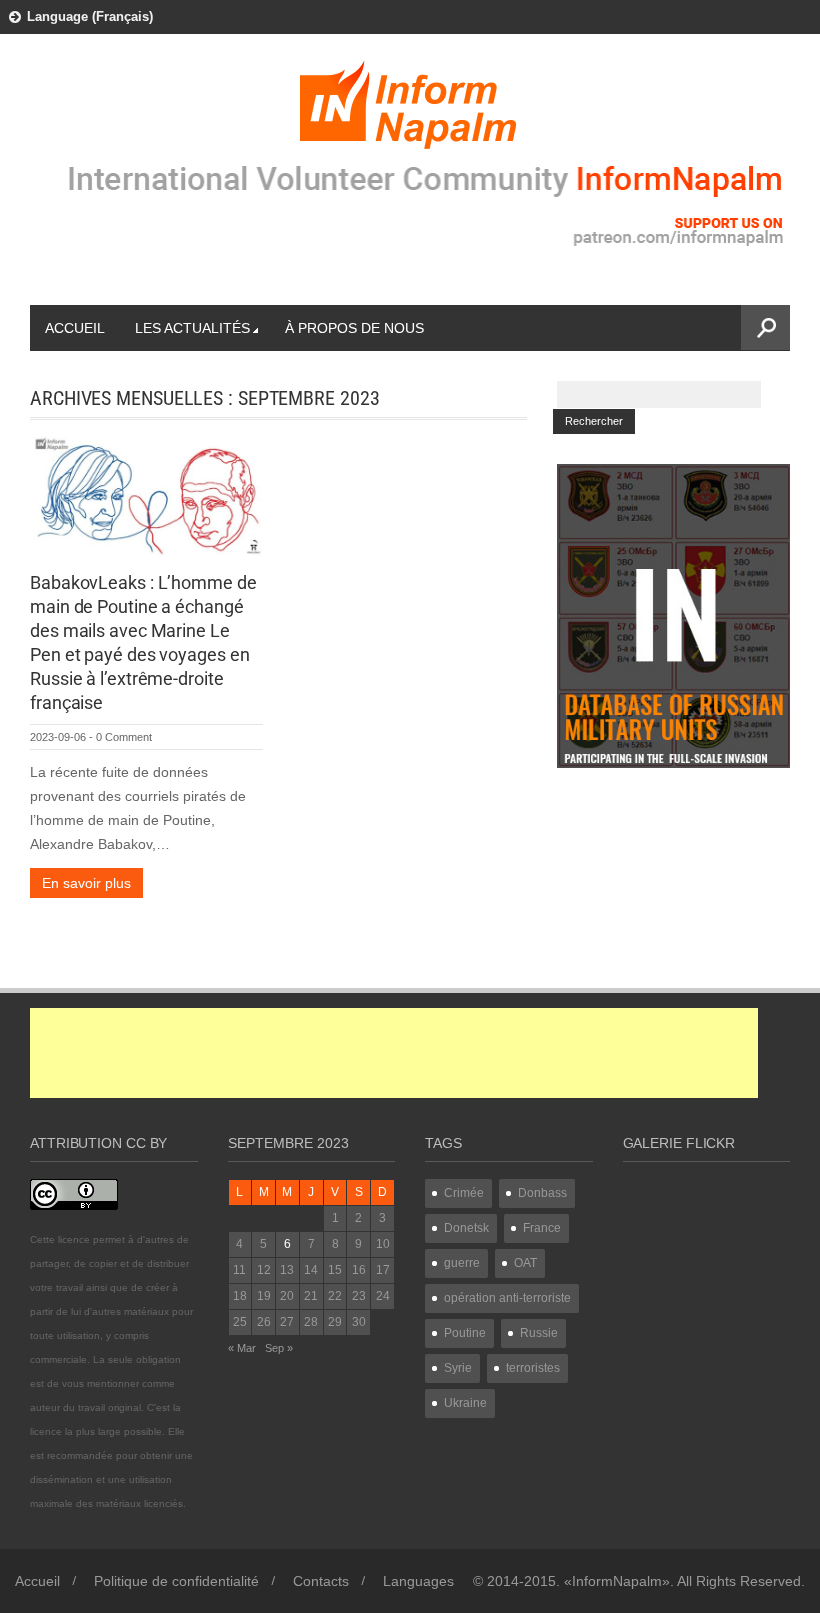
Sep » (279, 1348)
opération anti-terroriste (507, 1298)
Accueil (75, 328)
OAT (525, 1263)
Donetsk (466, 1228)
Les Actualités (192, 328)
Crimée (464, 1193)
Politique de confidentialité (176, 1581)
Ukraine (465, 1403)
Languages (418, 1581)
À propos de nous (354, 328)
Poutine (465, 1333)
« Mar (242, 1348)
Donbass (542, 1193)
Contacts (321, 1581)
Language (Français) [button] (90, 16)
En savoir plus (86, 883)
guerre (462, 1263)
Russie (539, 1333)
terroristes (533, 1368)
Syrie (458, 1368)
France (542, 1228)
